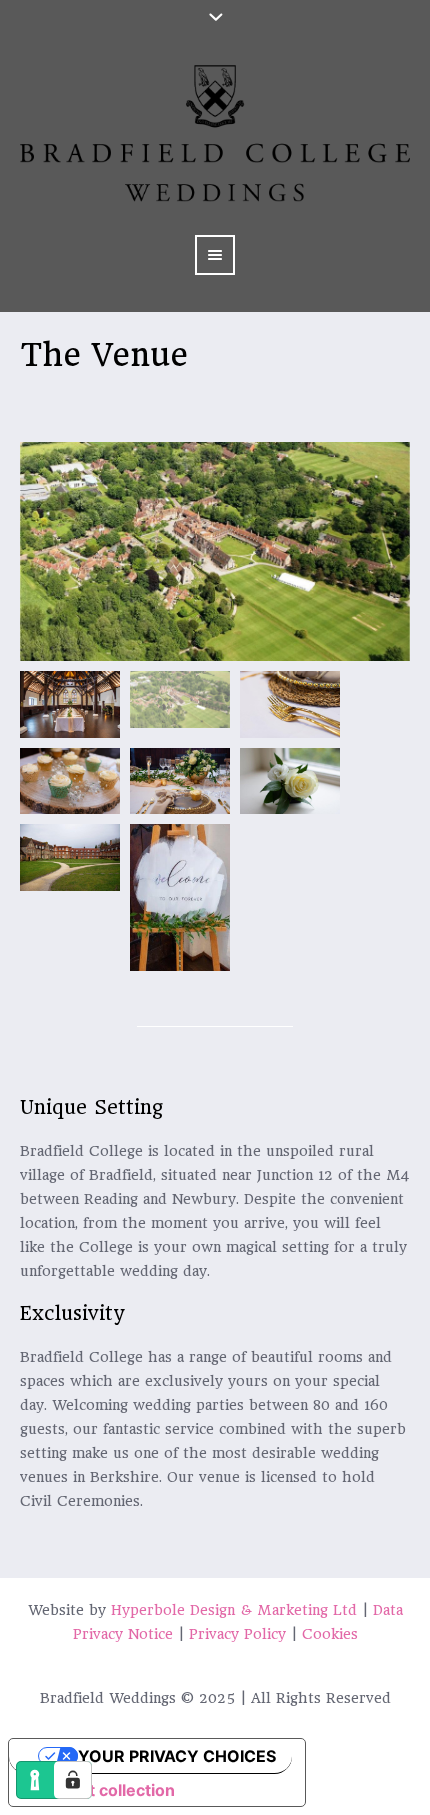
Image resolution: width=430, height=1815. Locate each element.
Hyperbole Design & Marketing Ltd (234, 1610)
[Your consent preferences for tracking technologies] (73, 1780)
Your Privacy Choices (177, 1756)
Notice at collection (100, 1790)
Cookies (330, 1634)
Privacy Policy (237, 1634)
